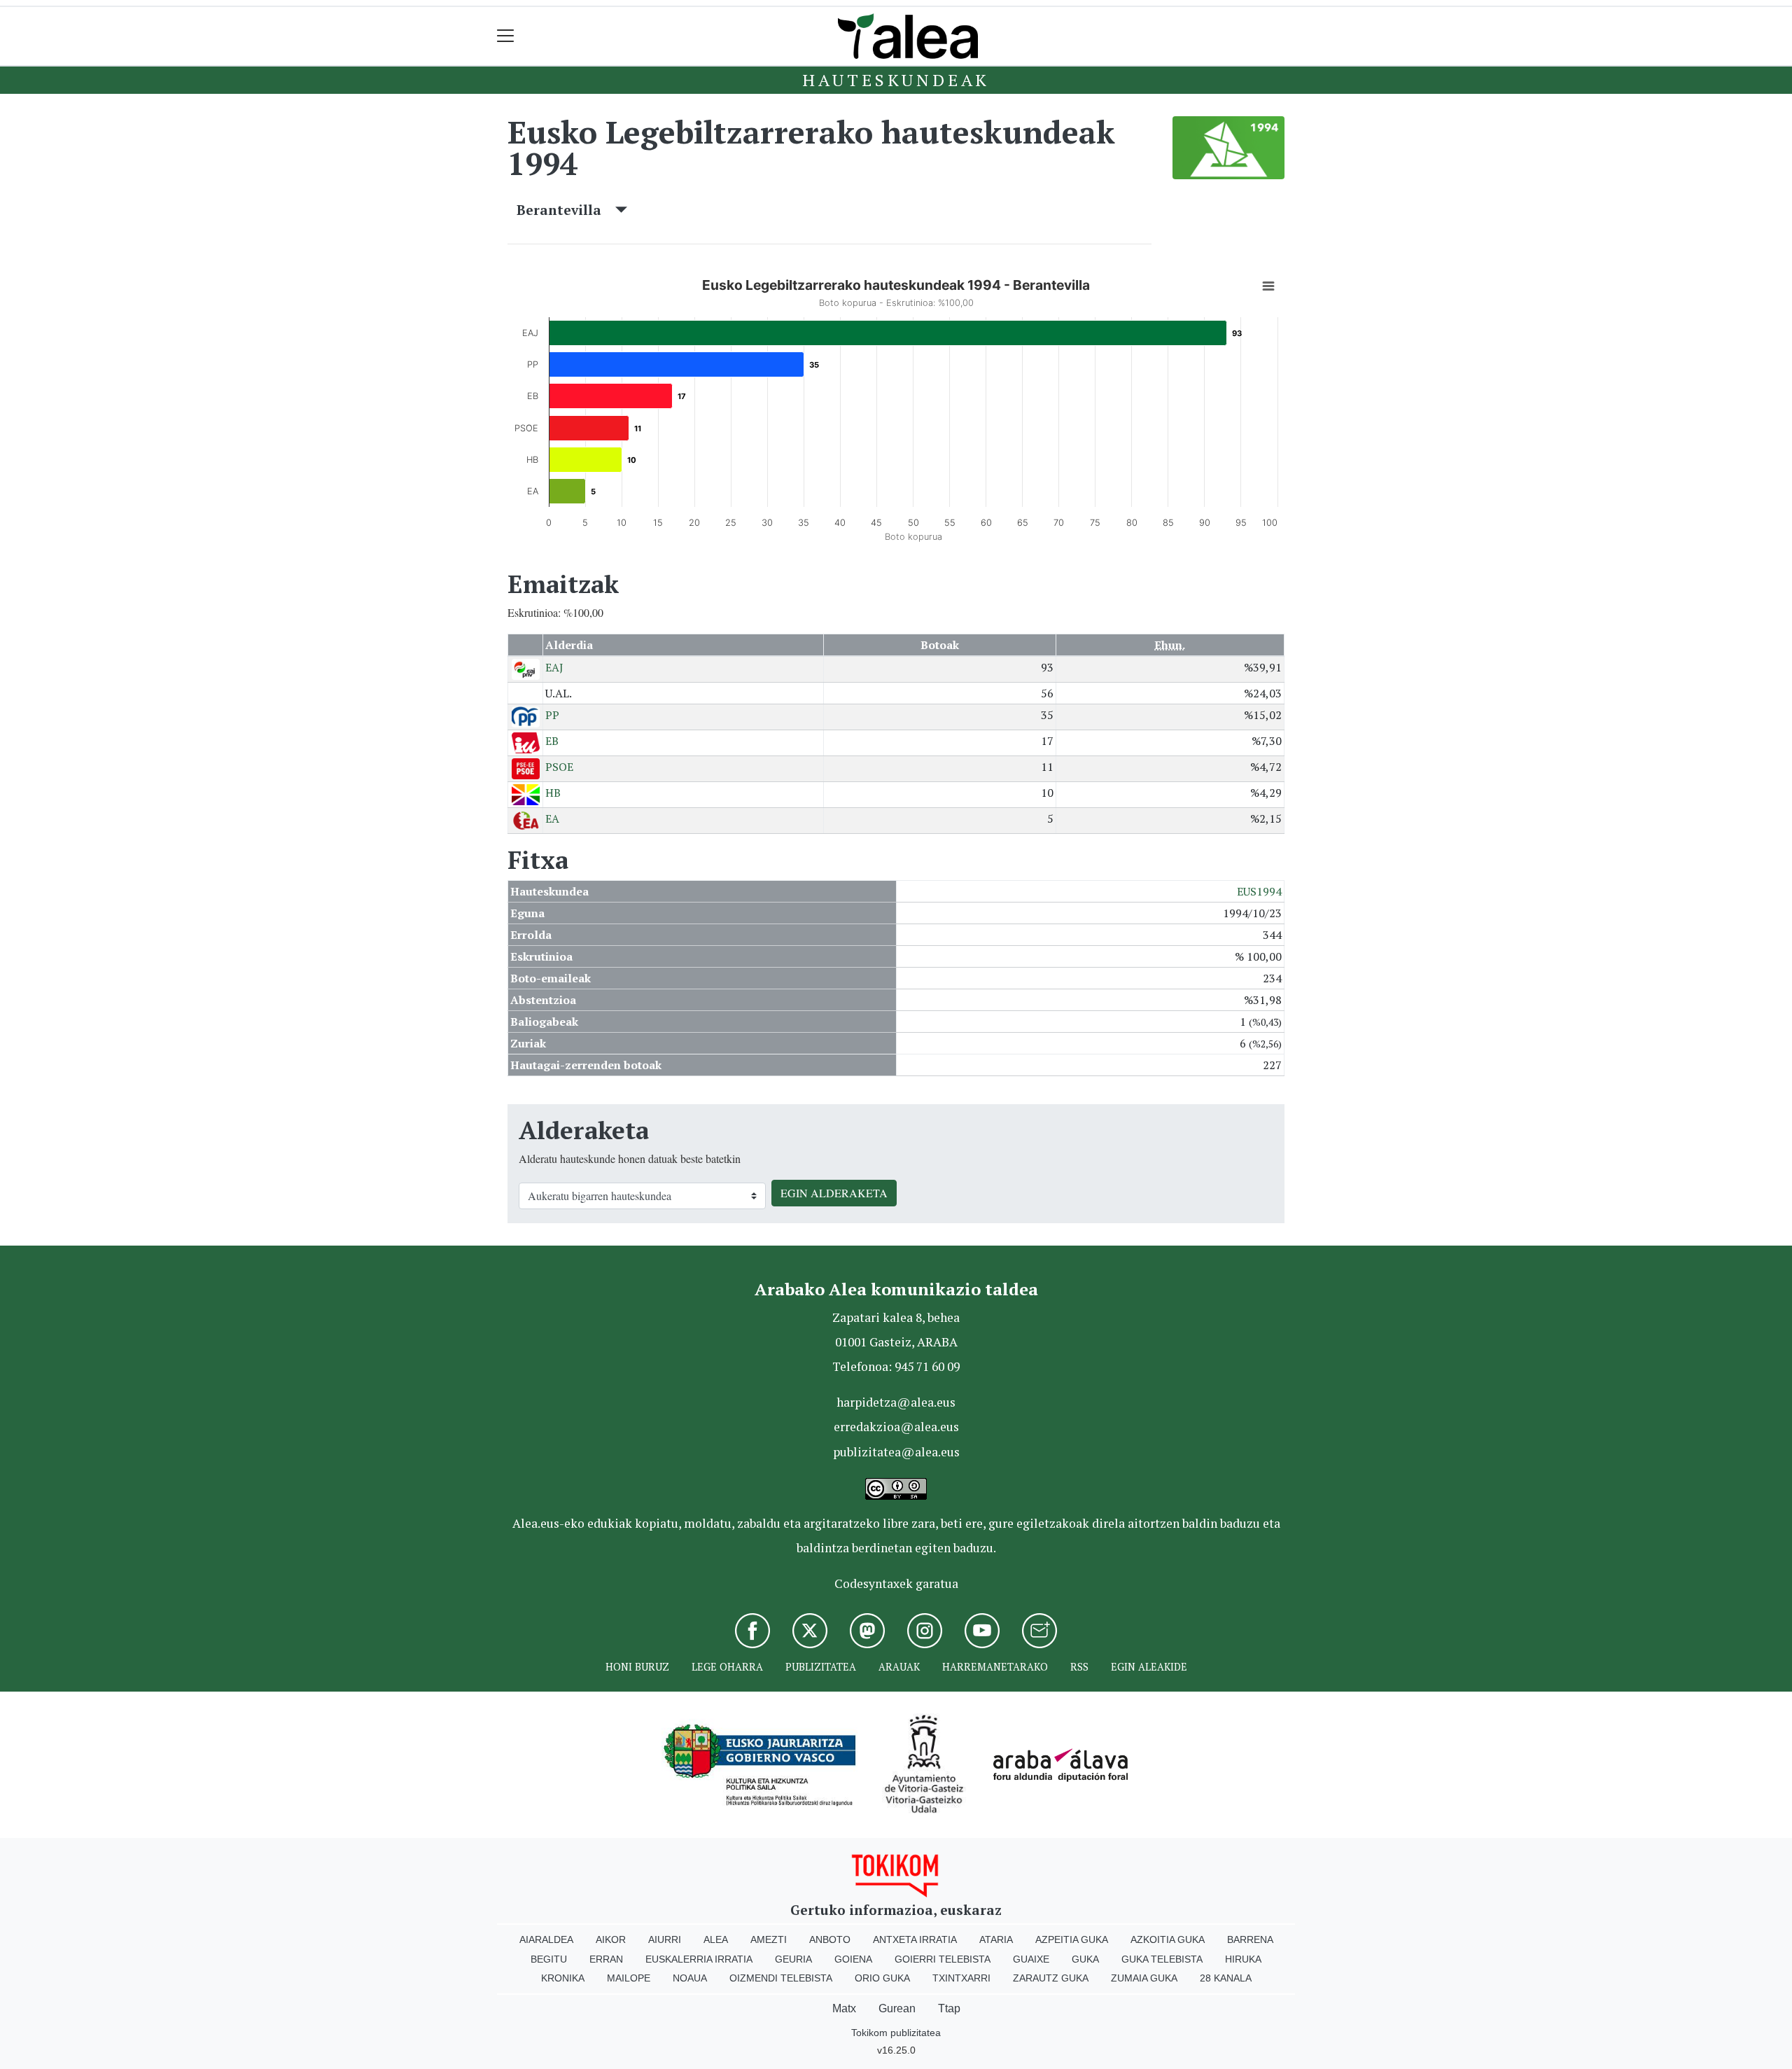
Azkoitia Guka (1168, 1939)
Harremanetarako (995, 1667)
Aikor (611, 1939)
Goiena (853, 1959)
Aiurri (665, 1939)
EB (552, 741)
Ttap (949, 2008)
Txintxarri (961, 1978)
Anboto (830, 1939)
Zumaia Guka (1144, 1978)
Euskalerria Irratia (699, 1959)
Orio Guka (882, 1978)
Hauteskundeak (896, 80)
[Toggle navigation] (506, 36)
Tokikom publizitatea (896, 2033)
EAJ (554, 667)
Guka (1085, 1959)
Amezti (769, 1939)
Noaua (690, 1978)
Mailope (629, 1978)
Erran (606, 1959)
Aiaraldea (546, 1939)
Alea (716, 1939)
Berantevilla (566, 210)
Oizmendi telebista (781, 1978)
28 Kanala (1226, 1978)
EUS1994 (1259, 891)
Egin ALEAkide (1149, 1667)
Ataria (996, 1939)
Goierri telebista (943, 1959)
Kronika (563, 1978)
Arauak (899, 1667)
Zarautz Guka (1051, 1978)
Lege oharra (727, 1667)
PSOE (559, 767)
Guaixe (1031, 1959)
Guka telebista (1162, 1959)
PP (552, 715)
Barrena (1250, 1939)
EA (552, 818)
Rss (1079, 1667)
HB (553, 793)
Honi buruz (637, 1667)
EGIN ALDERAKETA (834, 1193)
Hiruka (1243, 1959)
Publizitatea (821, 1667)
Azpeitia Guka (1072, 1939)
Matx (844, 2008)
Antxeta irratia (915, 1939)
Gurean (897, 2008)
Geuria (793, 1959)
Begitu (549, 1959)
